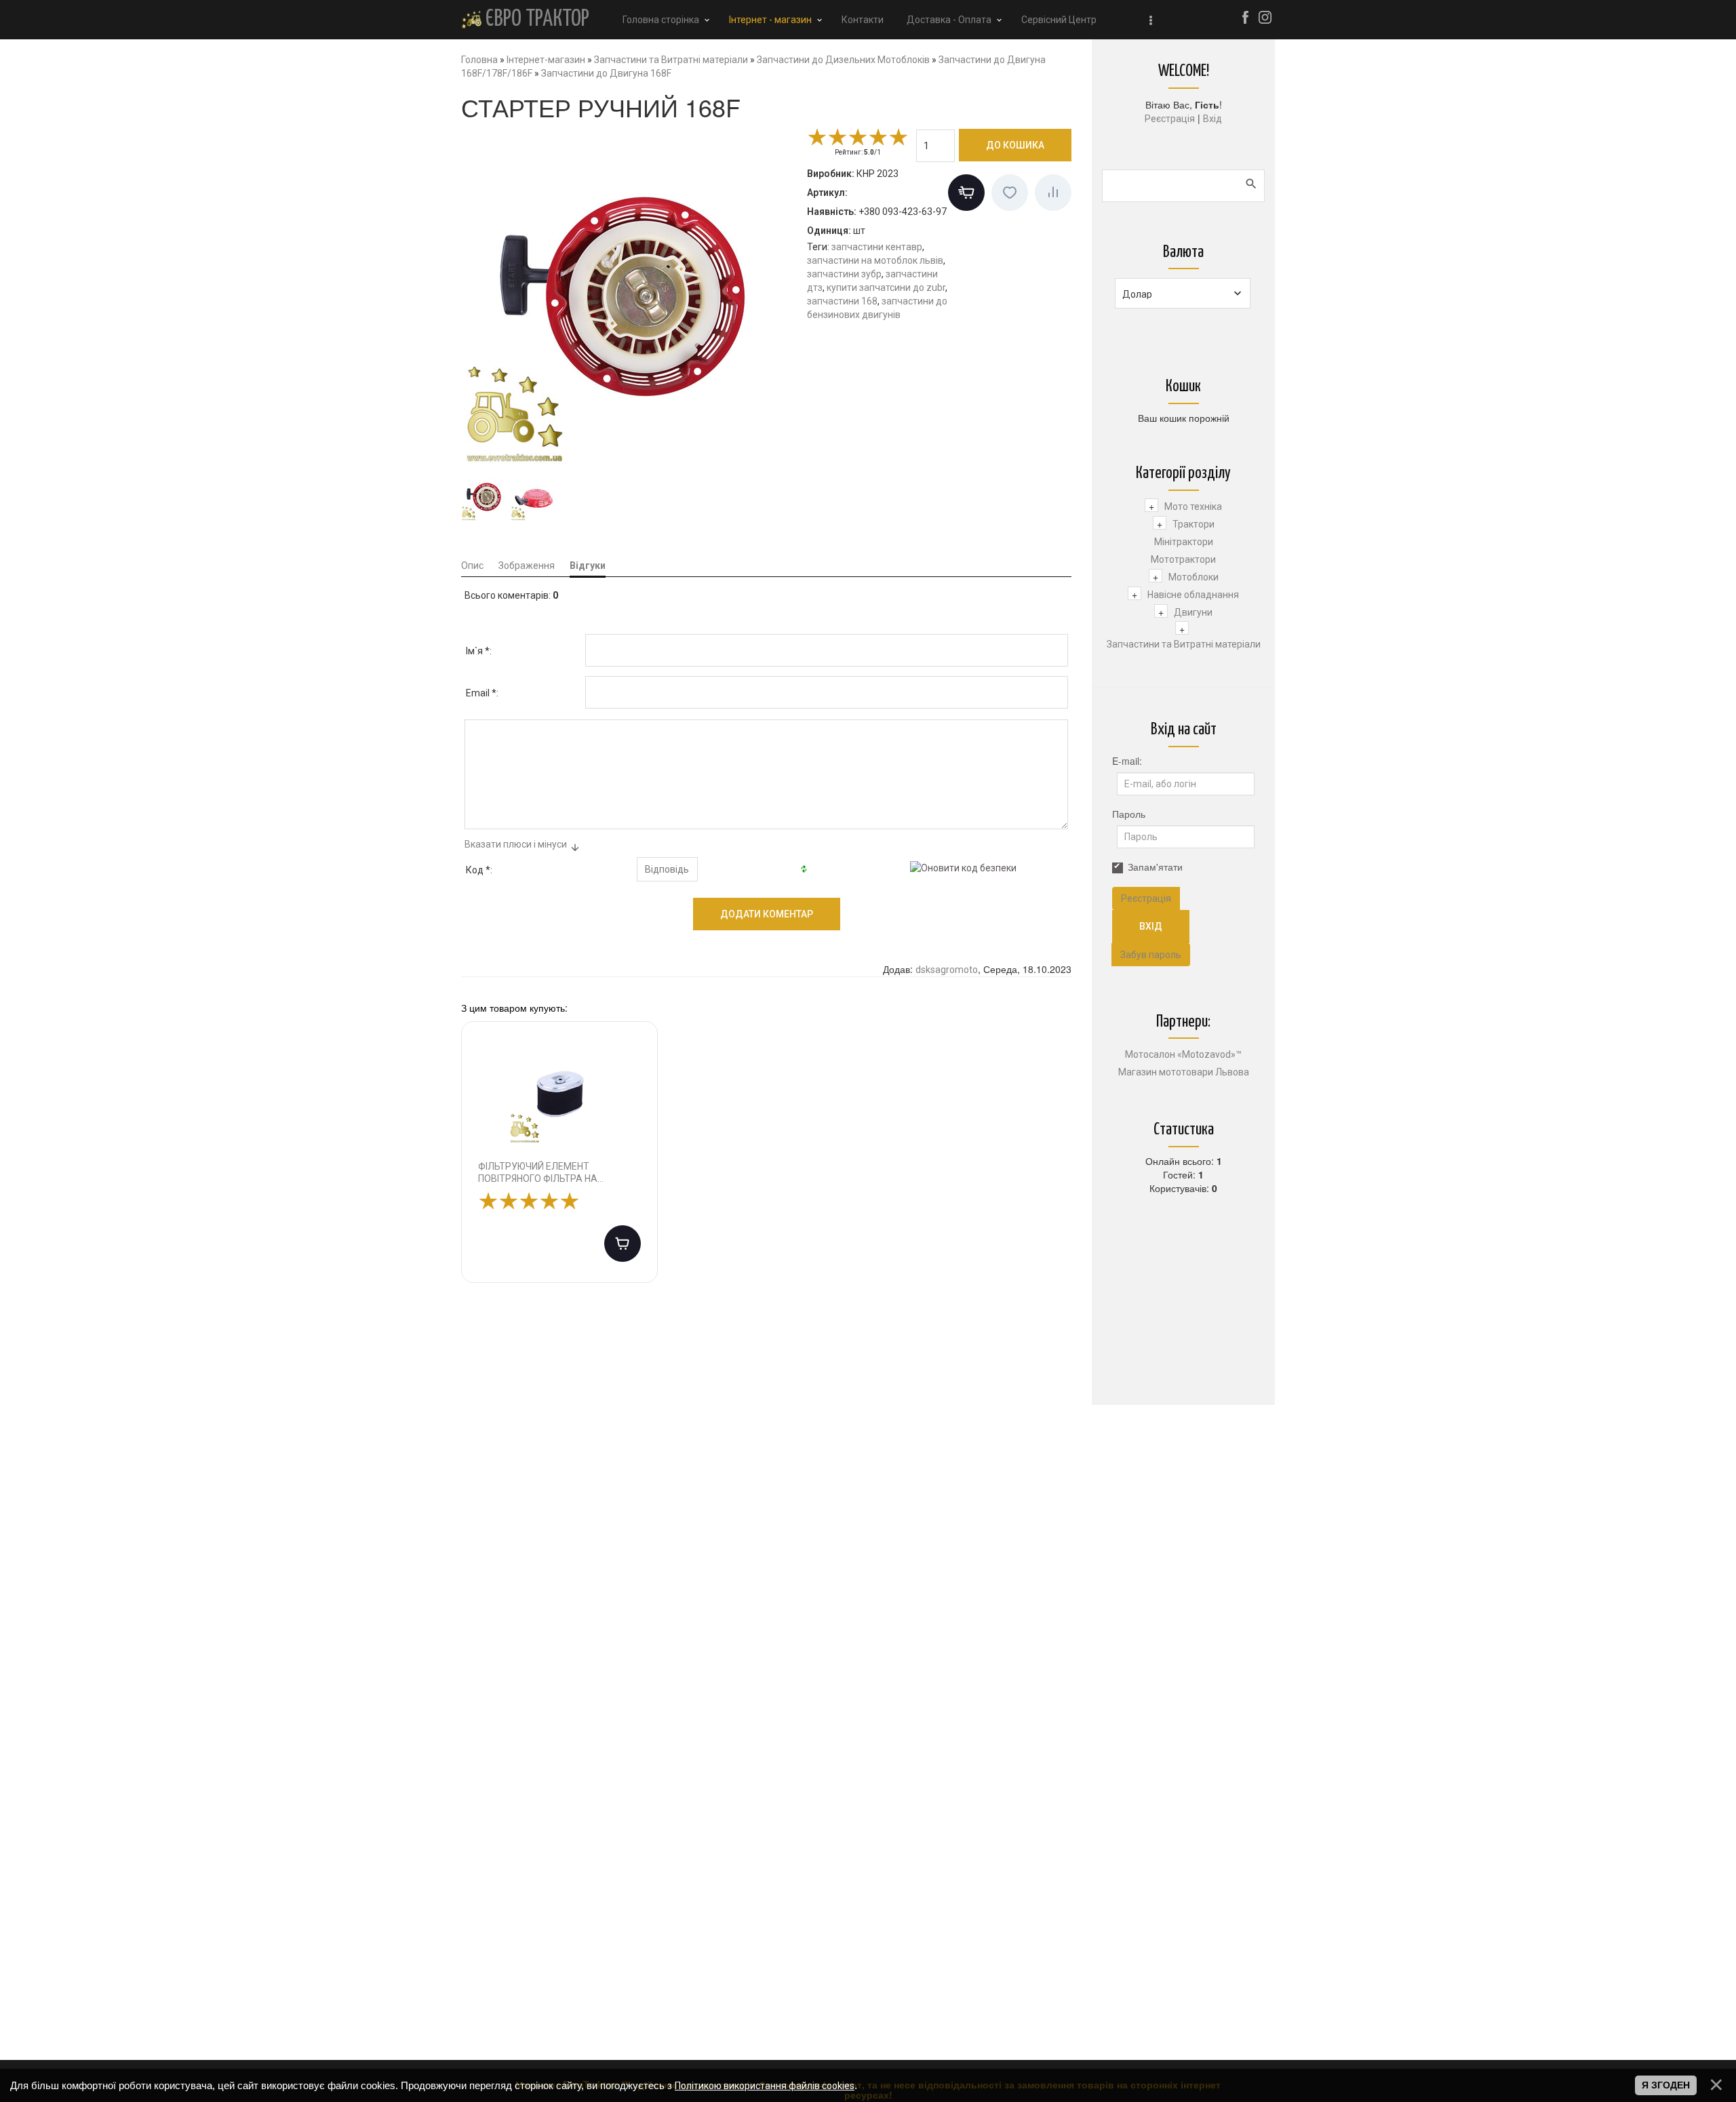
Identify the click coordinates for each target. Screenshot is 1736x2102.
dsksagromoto (947, 970)
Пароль (1129, 814)
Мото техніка (1193, 507)
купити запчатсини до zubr (886, 287)
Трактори (1193, 524)
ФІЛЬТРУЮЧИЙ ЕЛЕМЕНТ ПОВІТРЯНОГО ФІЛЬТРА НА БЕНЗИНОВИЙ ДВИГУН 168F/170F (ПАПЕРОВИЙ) (552, 1173)
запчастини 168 (842, 301)
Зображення (527, 566)
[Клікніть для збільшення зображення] (631, 297)
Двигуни (1193, 612)
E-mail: (1127, 761)
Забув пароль (1151, 955)
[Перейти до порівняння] (1053, 193)
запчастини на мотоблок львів (875, 260)
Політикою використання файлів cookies (765, 2086)
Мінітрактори (1184, 542)
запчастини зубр (844, 274)
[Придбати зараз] (966, 193)
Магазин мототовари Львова (1184, 1072)
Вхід (1212, 119)
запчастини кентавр (877, 247)
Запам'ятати (1155, 867)
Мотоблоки (1193, 577)
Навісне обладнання (1193, 595)
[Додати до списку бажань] (1010, 193)
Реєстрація (1170, 119)
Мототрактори (1183, 559)
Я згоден (1666, 2085)
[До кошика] (623, 1244)
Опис (472, 566)
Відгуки (588, 566)
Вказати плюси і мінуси (516, 844)
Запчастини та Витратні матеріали (1184, 644)
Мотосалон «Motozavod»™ (1183, 1054)
